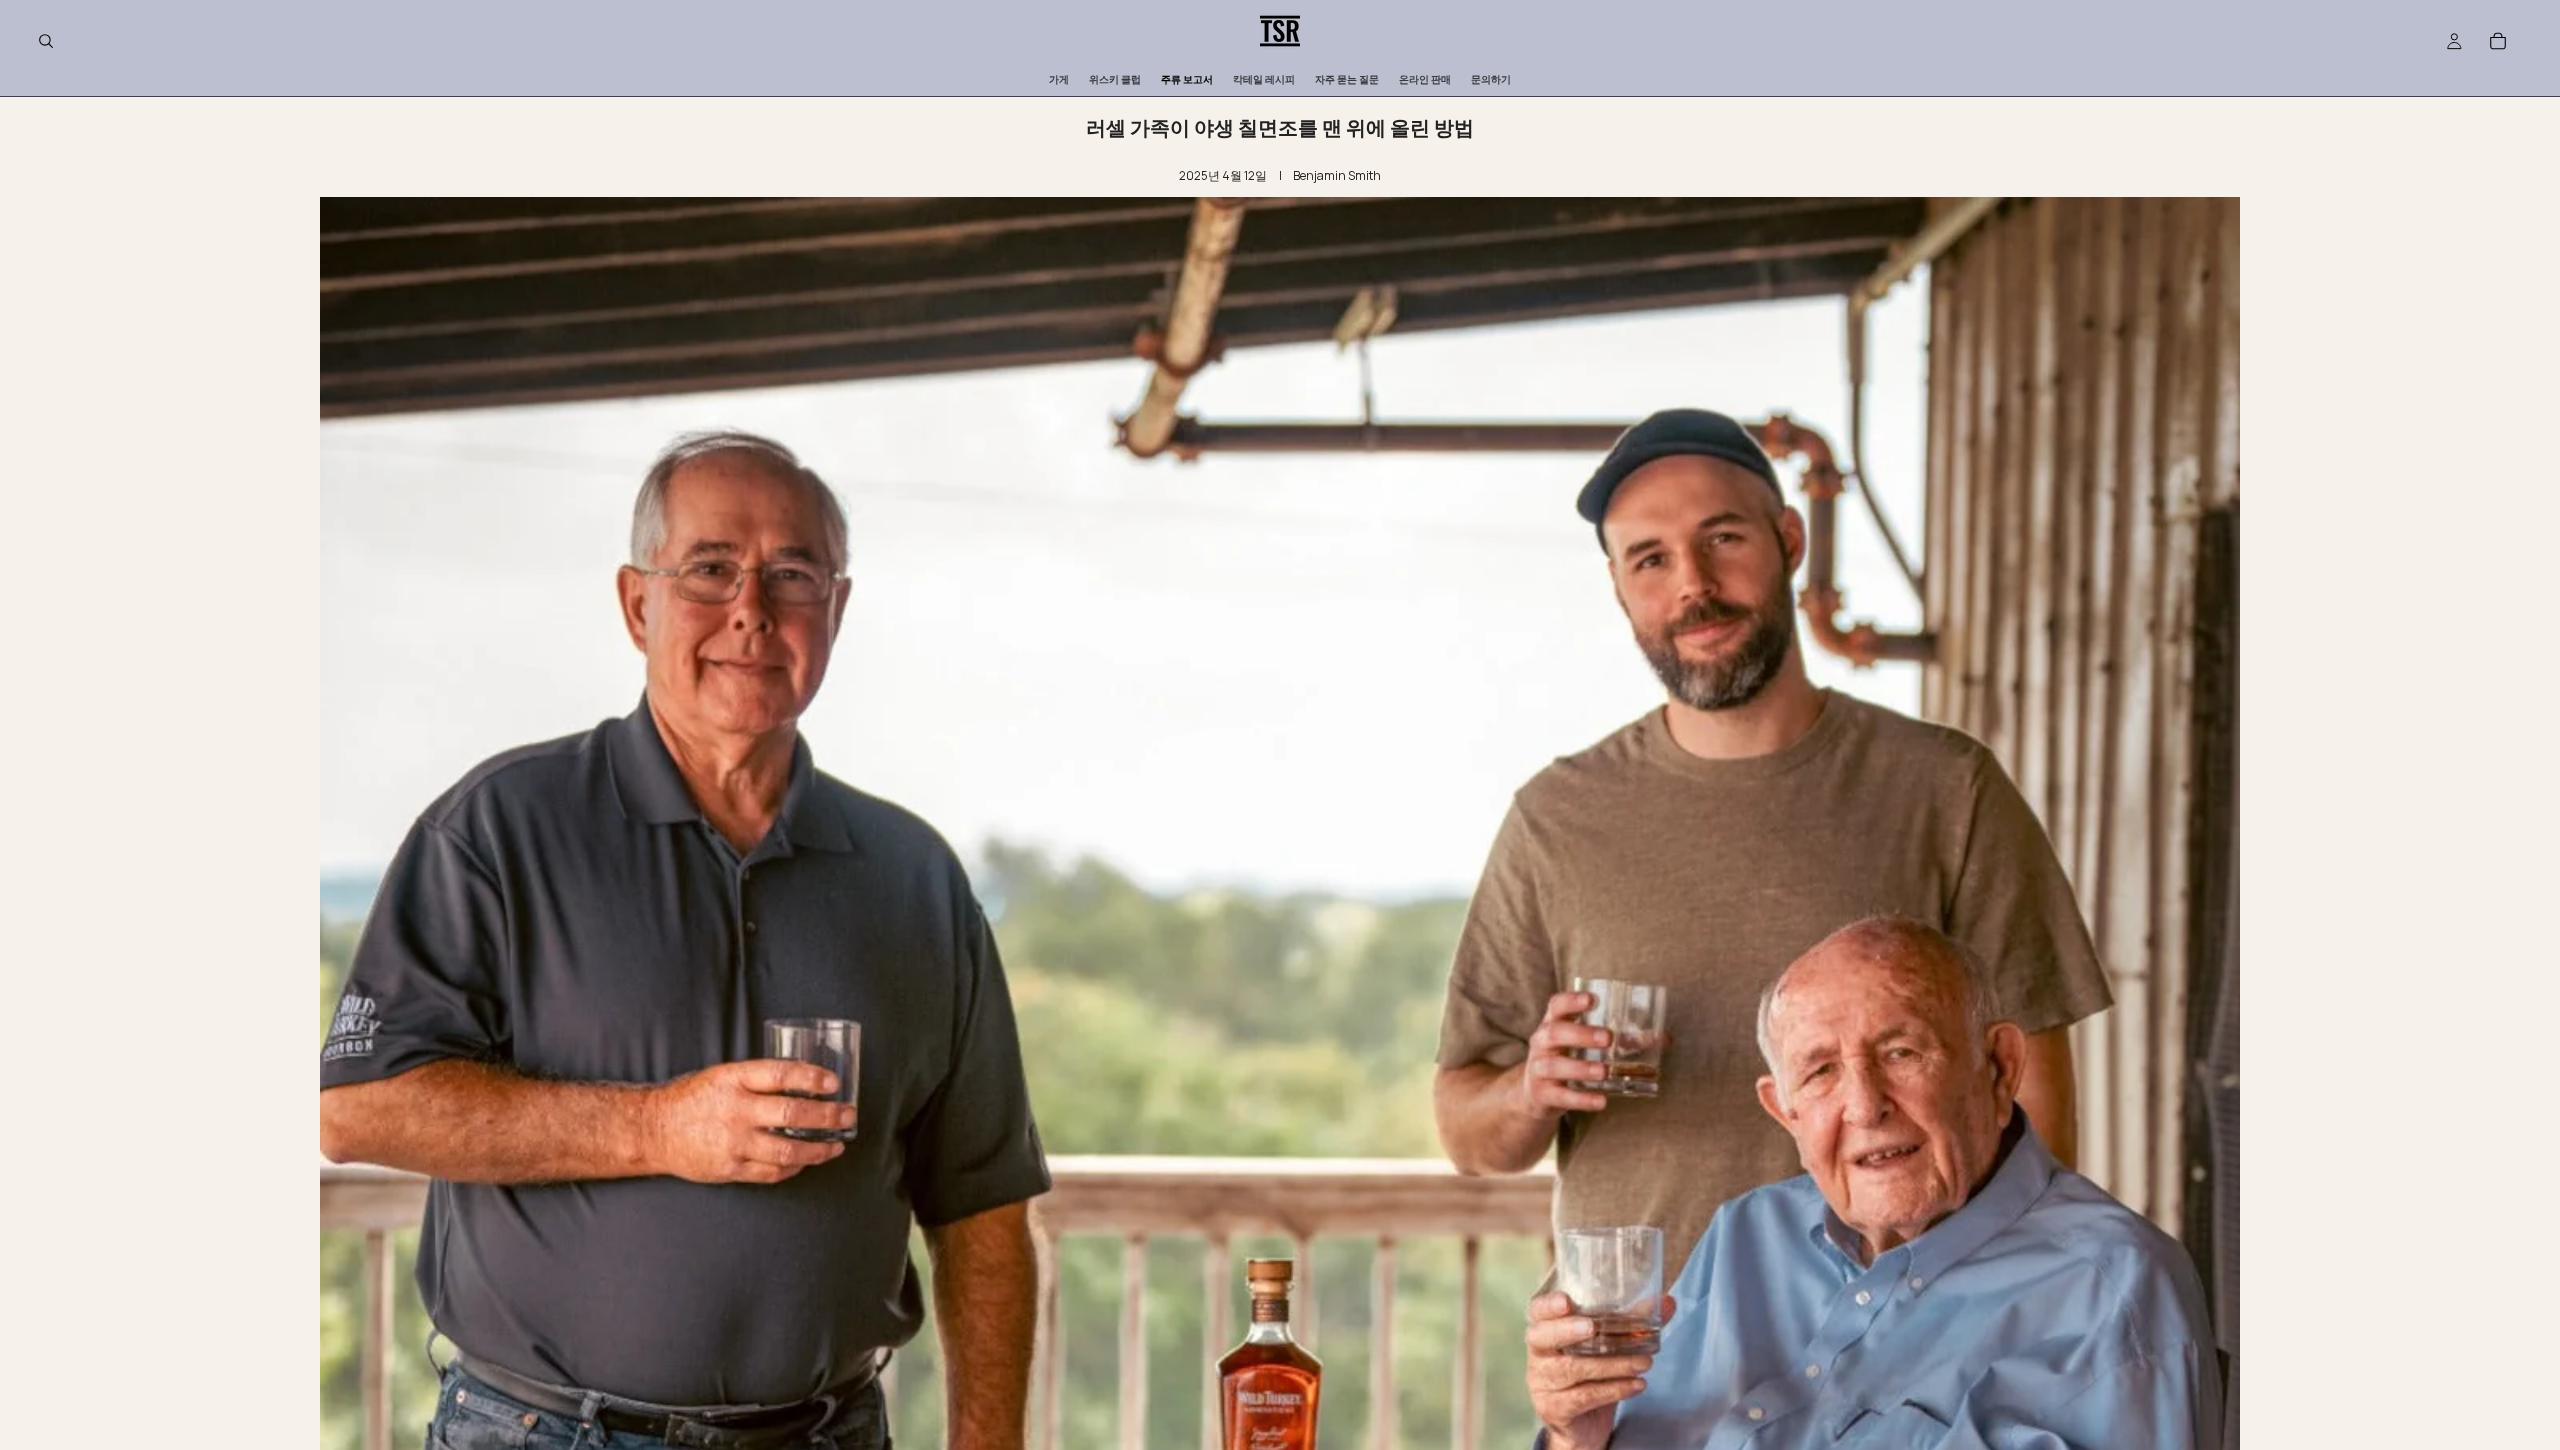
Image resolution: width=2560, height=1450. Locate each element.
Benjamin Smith (1337, 175)
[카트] (2498, 41)
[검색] (46, 41)
